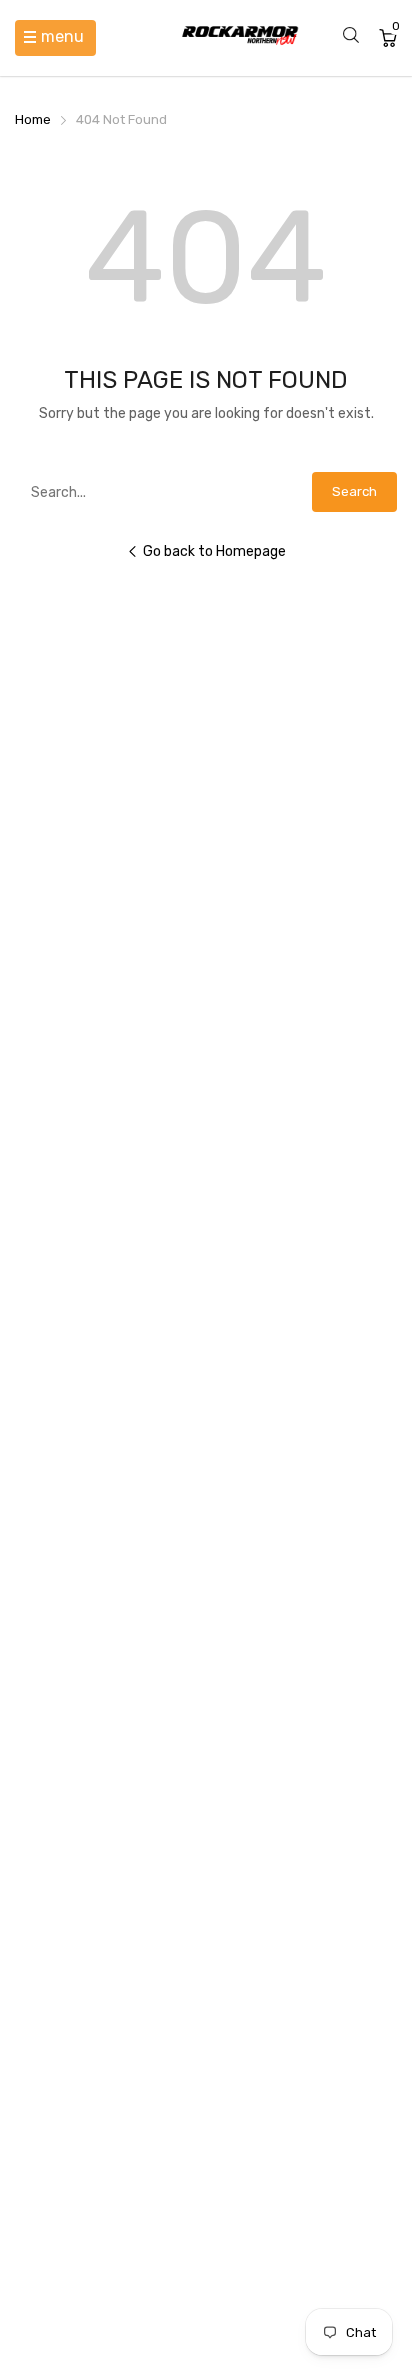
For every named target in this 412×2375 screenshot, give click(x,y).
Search (354, 491)
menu (62, 36)
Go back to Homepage (214, 551)
